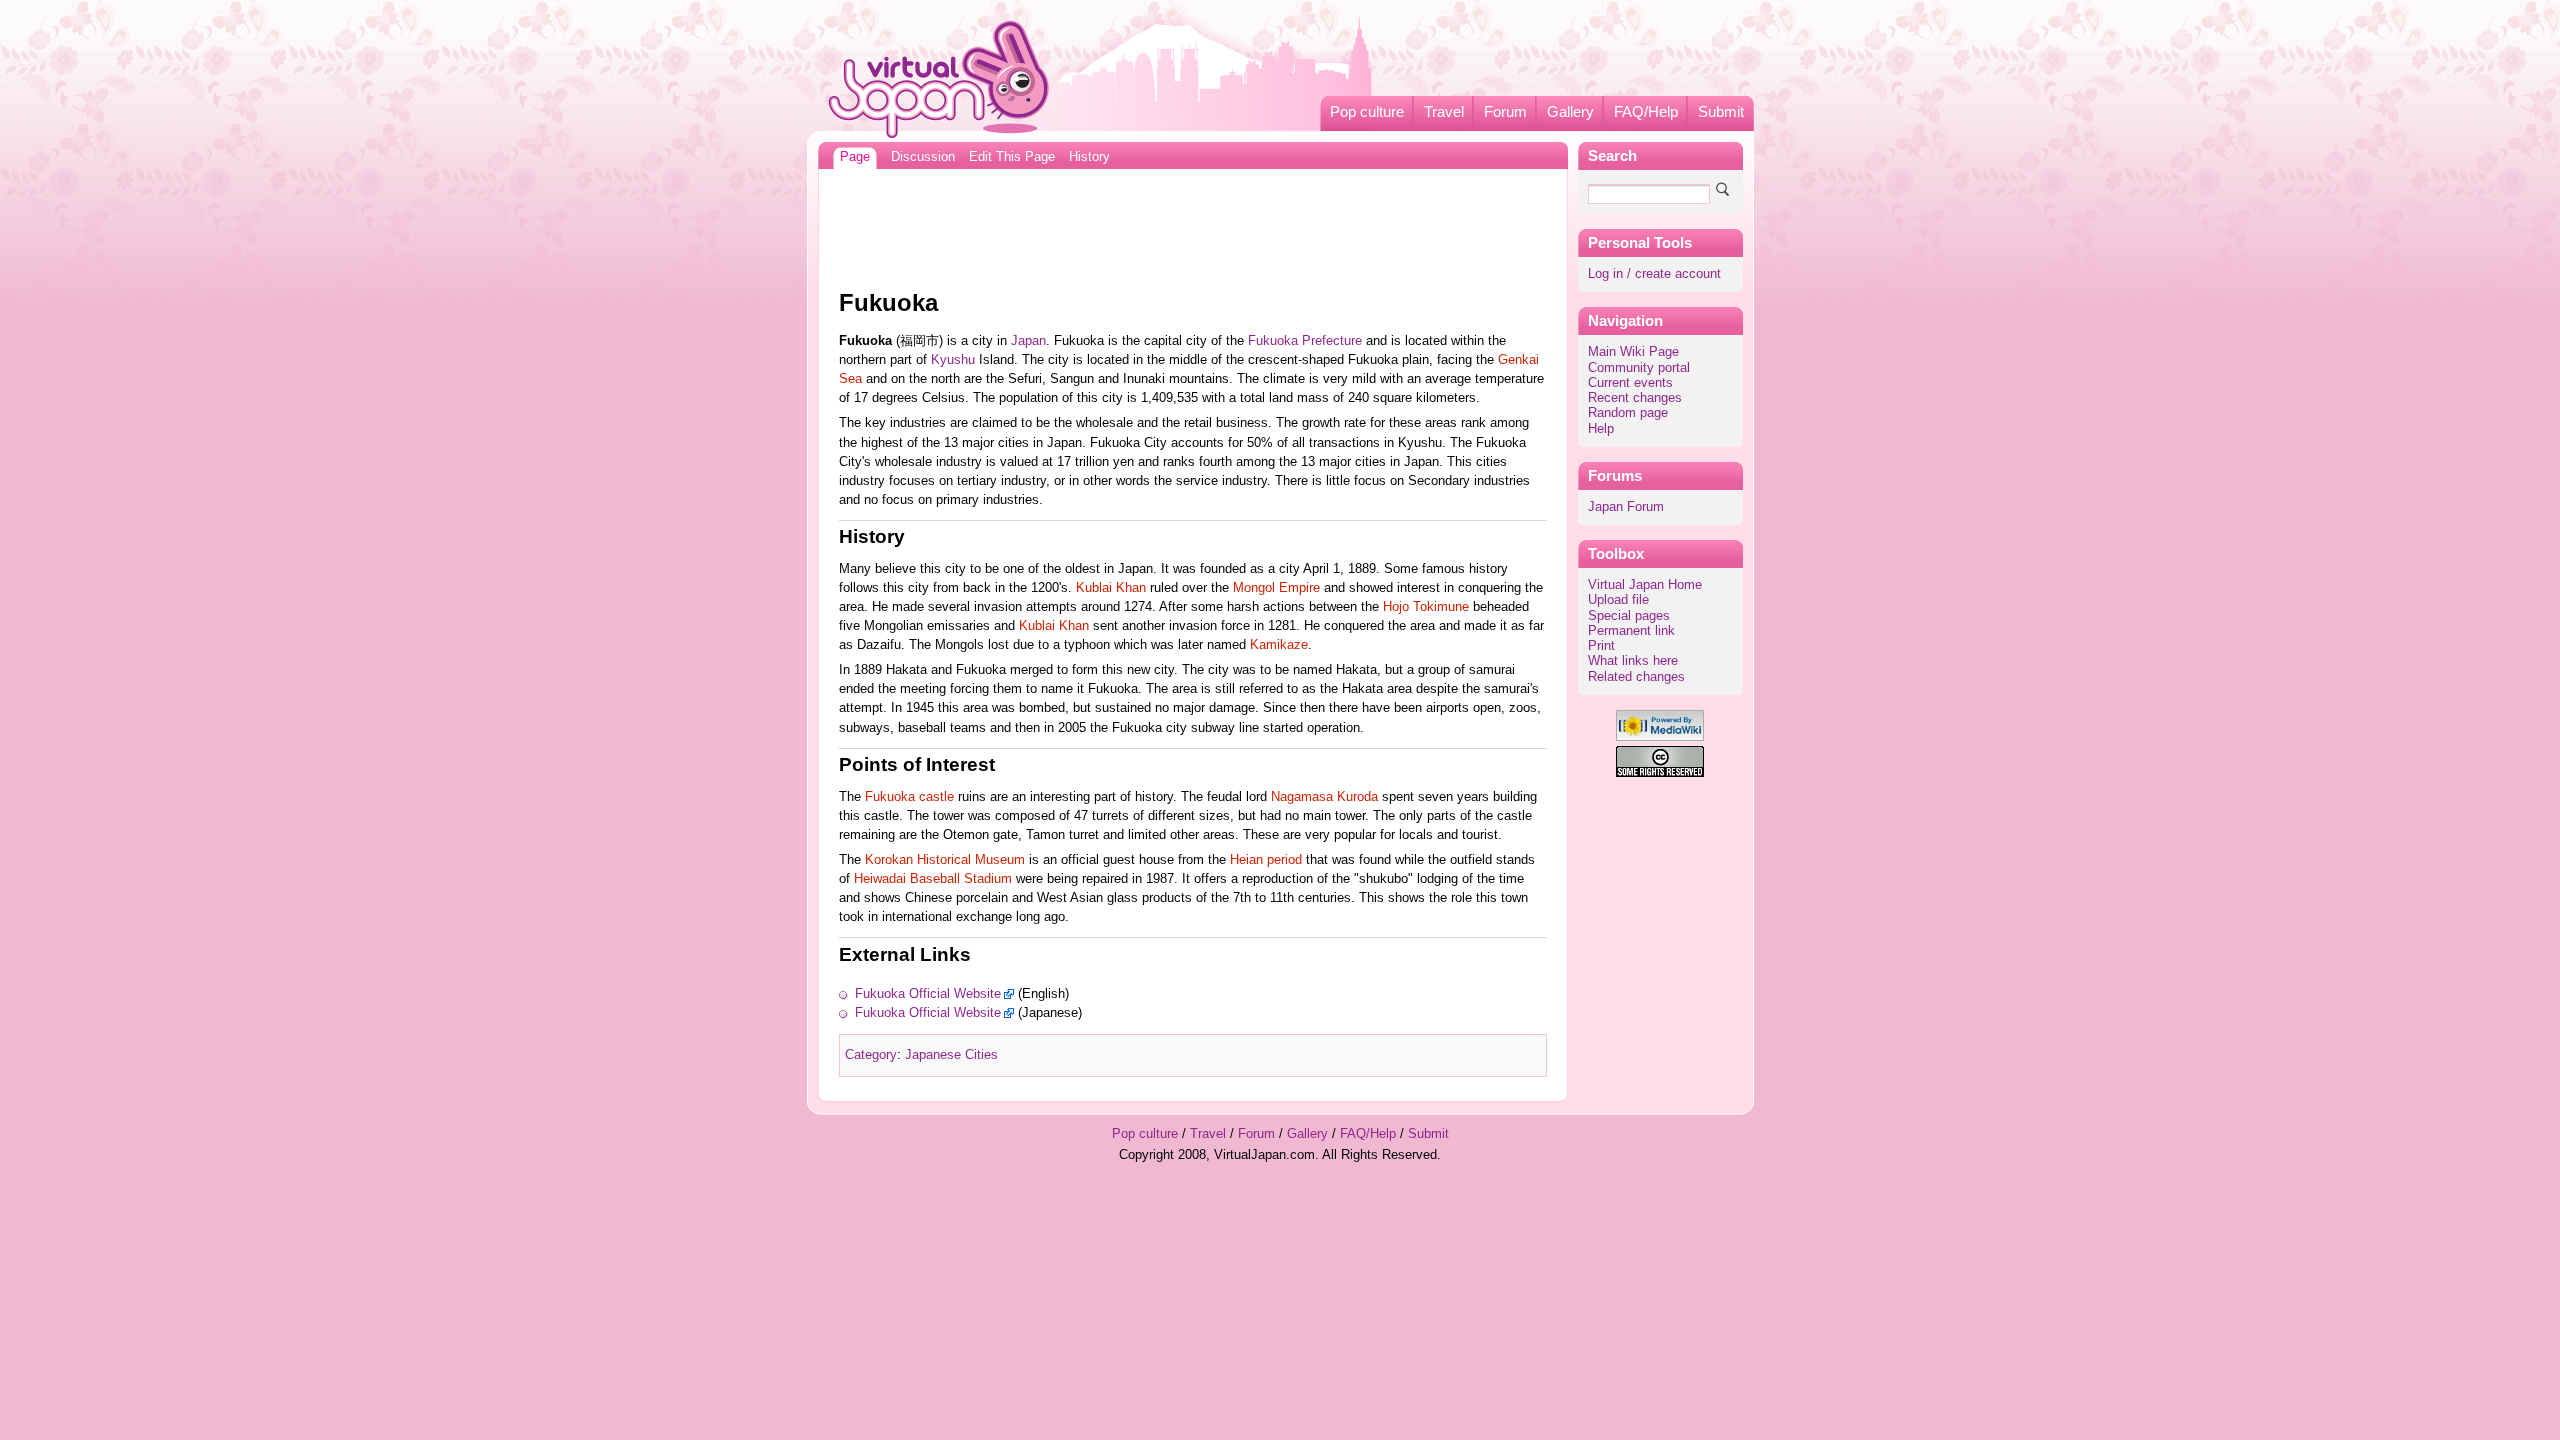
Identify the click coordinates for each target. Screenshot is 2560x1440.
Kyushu (953, 360)
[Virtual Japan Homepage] (939, 78)
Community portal (1639, 368)
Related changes (1636, 677)
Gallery (1570, 112)
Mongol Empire (1276, 588)
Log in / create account (1654, 274)
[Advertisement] (1193, 224)
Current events (1630, 383)
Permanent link (1631, 631)
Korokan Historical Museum (945, 860)
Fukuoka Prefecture (1305, 341)
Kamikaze (1279, 645)
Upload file (1618, 600)
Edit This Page (1012, 157)
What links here (1633, 661)
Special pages (1629, 616)
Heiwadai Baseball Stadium (933, 879)
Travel (1444, 112)
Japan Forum (1626, 507)
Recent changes (1635, 398)
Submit (1721, 112)
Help (1601, 429)
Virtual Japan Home (1645, 585)
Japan (1028, 341)
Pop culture (1367, 112)
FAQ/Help (1646, 112)
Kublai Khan (1111, 588)
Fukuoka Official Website (928, 994)
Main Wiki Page (1633, 352)
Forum (1505, 112)
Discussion (923, 157)
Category (871, 1055)
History (1089, 157)
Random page (1628, 413)
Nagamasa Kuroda (1324, 797)
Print (1601, 646)
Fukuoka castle (909, 797)
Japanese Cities (951, 1055)
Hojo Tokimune (1426, 607)
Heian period (1266, 860)
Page (855, 157)
